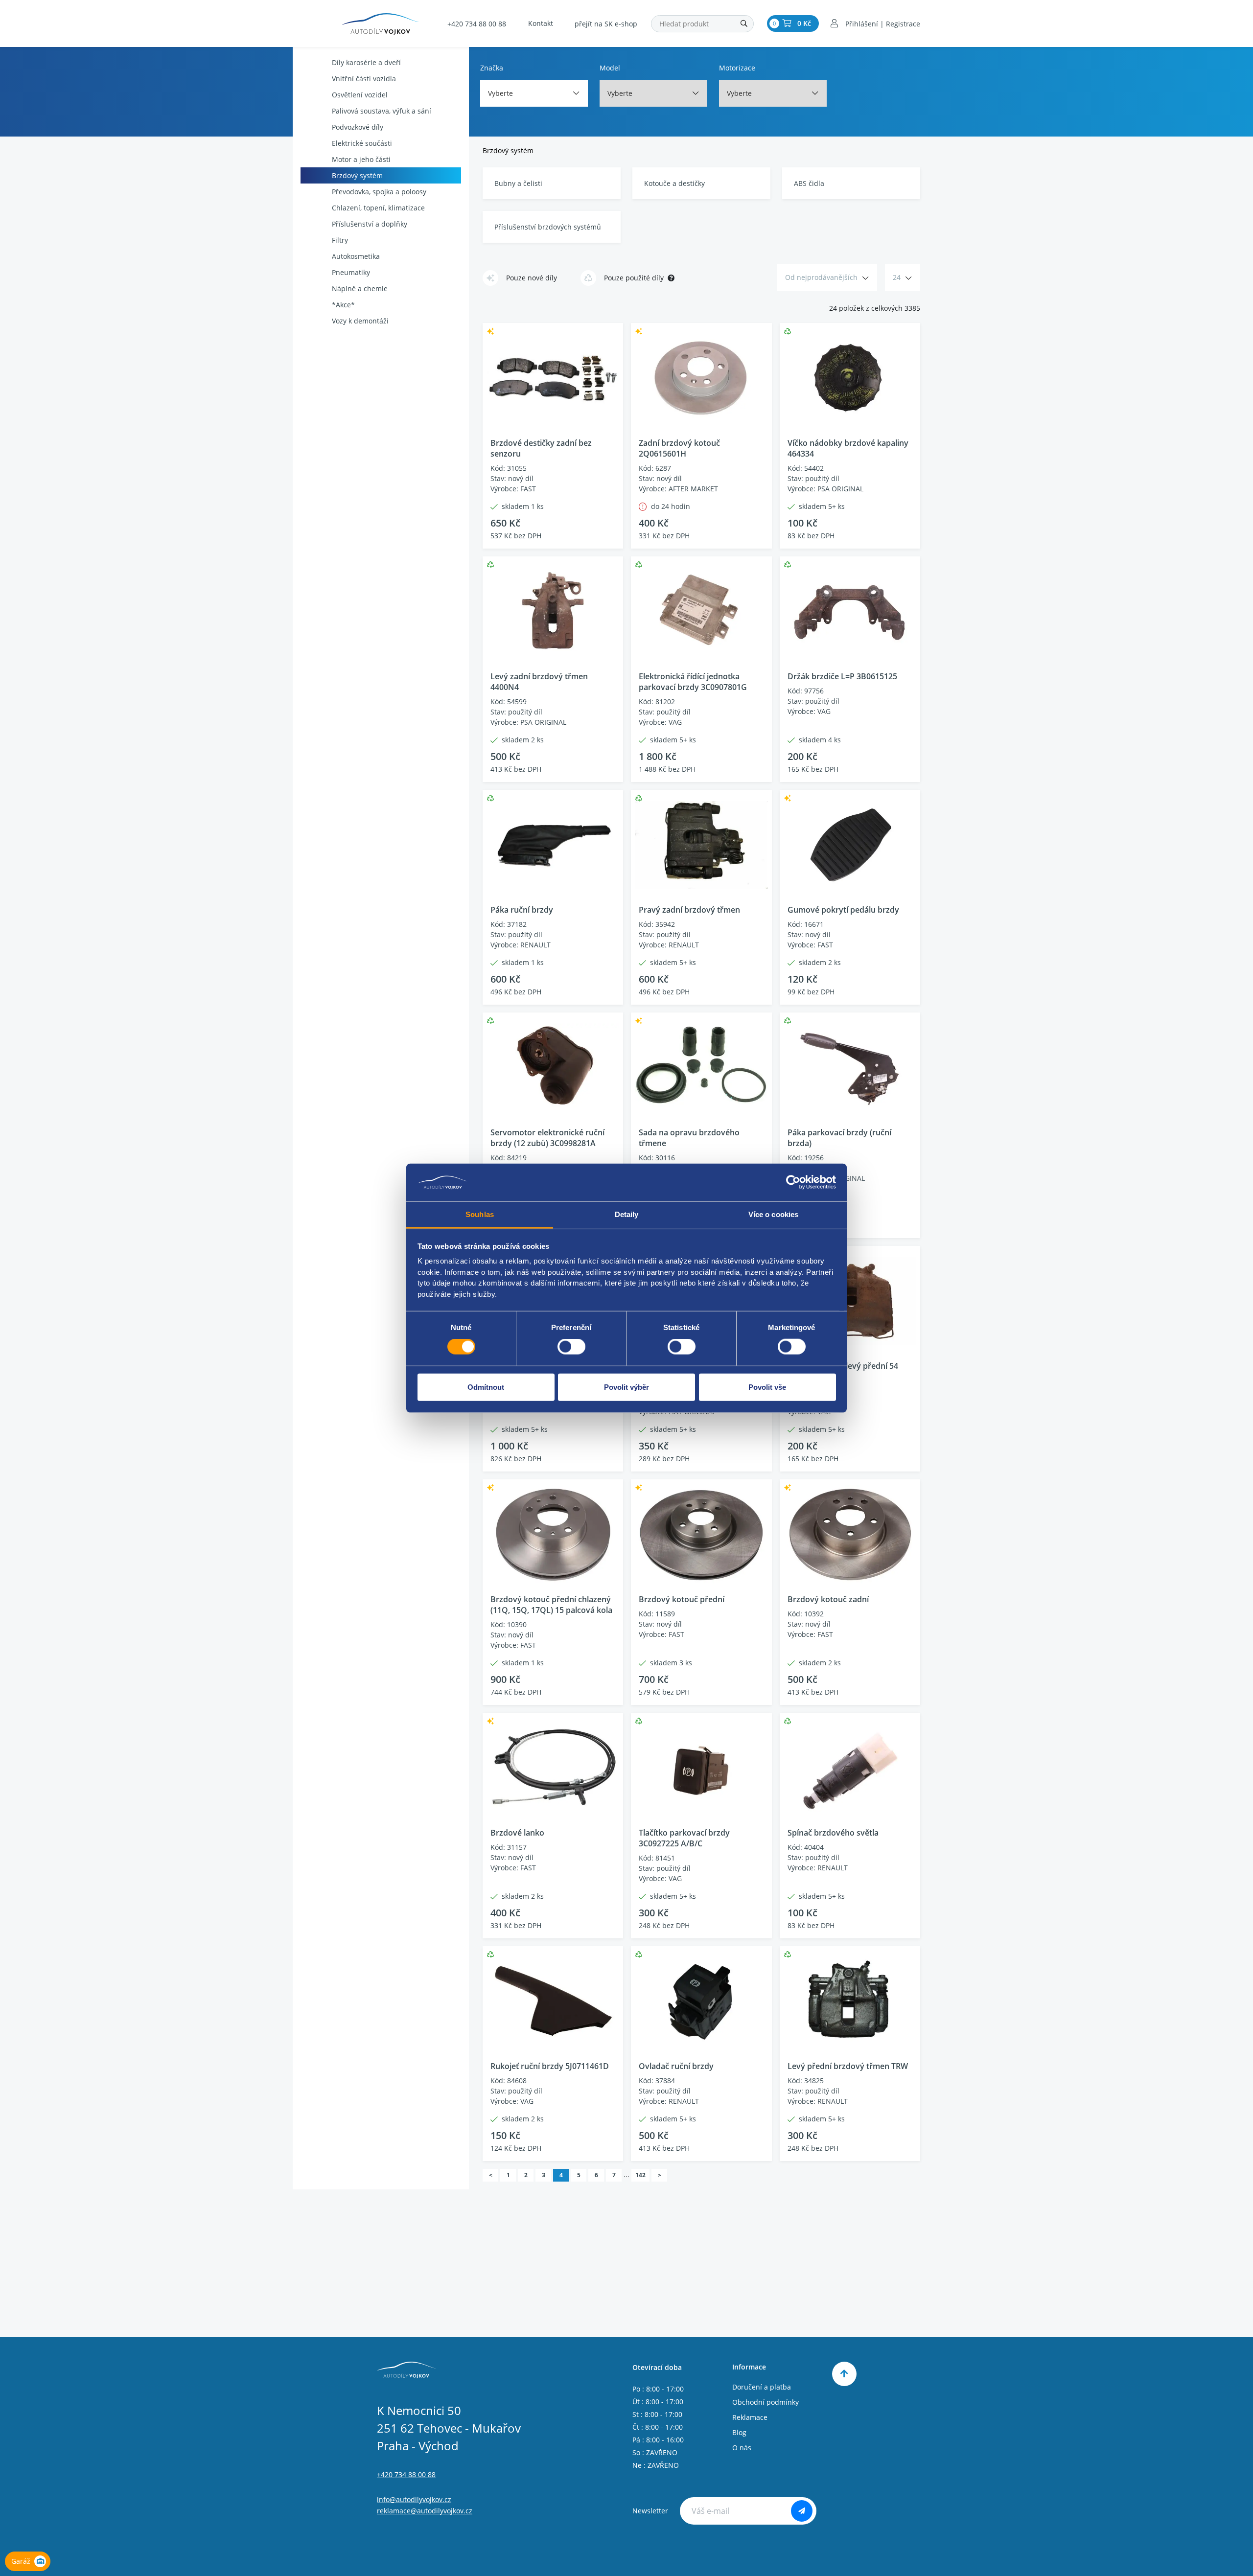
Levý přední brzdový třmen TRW (848, 2066)
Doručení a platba (762, 2387)
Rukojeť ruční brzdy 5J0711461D (550, 2066)
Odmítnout (486, 1387)
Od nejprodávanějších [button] (821, 277)
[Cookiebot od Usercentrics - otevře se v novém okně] (793, 1182)
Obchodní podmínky (766, 2402)
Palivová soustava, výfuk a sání (382, 111)
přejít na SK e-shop (606, 24)
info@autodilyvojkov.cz (414, 2499)
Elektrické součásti (362, 143)
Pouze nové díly (532, 278)
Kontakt (541, 23)
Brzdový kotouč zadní (828, 1599)
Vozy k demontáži (360, 321)
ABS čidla (809, 183)
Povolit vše (767, 1387)
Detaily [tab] (627, 1214)
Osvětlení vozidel (360, 95)
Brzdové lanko (517, 1833)
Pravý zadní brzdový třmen (689, 910)
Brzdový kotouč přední (682, 1599)
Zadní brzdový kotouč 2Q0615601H (679, 448)
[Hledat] (744, 24)
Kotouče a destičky (674, 183)
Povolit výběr (626, 1387)
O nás (742, 2448)
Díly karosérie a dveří (366, 62)
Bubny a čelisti (518, 183)
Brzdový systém (357, 175)
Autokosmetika (356, 256)
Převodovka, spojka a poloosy (379, 192)
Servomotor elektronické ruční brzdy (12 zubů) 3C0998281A (547, 1138)
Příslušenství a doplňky (370, 224)
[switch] (571, 1347)
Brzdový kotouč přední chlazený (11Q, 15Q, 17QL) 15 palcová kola (551, 1605)
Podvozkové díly (358, 127)
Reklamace (750, 2417)
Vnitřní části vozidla (364, 79)
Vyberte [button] (500, 93)
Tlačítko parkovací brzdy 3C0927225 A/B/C (684, 1838)
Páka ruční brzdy (522, 910)
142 (640, 2175)
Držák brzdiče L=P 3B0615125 (842, 676)
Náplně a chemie (360, 288)
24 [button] (897, 277)
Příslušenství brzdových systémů (548, 227)
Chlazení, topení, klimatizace (378, 208)
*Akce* (343, 305)
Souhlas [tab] (480, 1214)
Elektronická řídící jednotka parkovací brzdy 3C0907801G (693, 682)
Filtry (340, 240)
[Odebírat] (802, 2511)
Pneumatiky (351, 272)
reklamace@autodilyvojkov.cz (425, 2511)
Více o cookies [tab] (773, 1214)
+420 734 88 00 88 (477, 24)
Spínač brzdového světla (833, 1833)
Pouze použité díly (634, 278)
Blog (739, 2432)
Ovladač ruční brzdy (676, 2066)
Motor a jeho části (361, 159)
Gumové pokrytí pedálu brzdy (843, 910)
